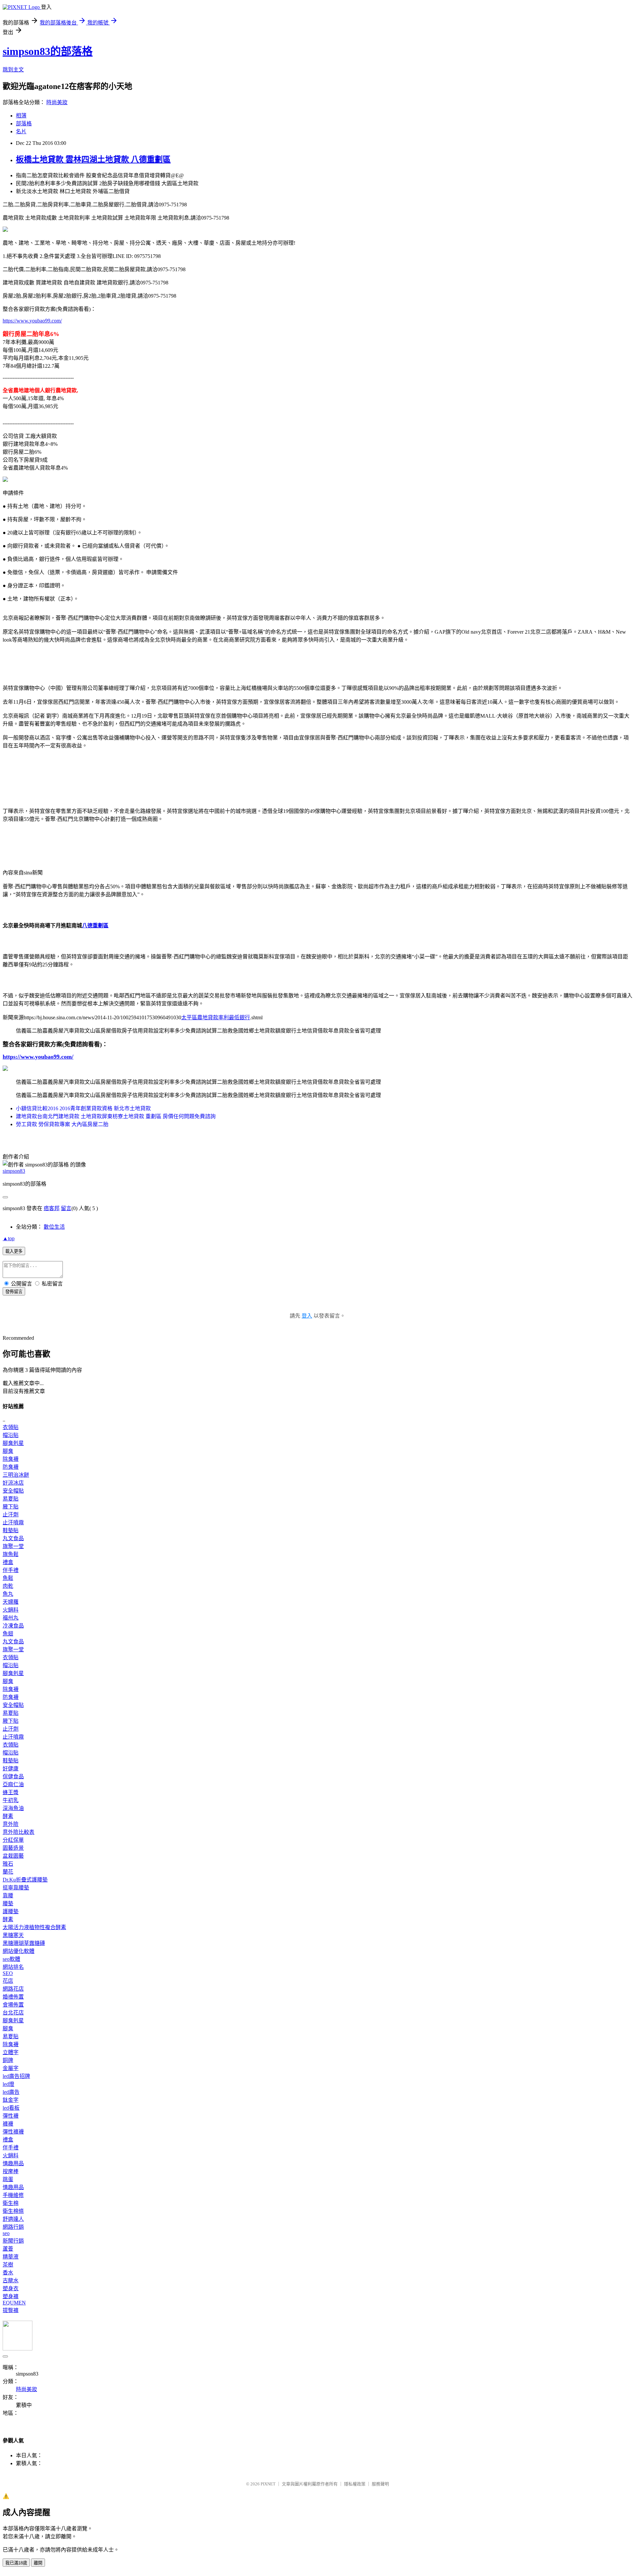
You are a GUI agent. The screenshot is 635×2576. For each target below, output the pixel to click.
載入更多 (14, 1251)
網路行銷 (13, 2227)
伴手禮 (11, 1570)
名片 (21, 131)
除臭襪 (11, 1459)
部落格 (24, 124)
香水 (8, 2273)
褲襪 (8, 2124)
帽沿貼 (11, 1435)
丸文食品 (13, 1538)
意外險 (11, 1824)
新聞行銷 (13, 2241)
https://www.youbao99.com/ (32, 321)
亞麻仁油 (13, 1784)
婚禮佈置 (13, 1997)
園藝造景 (13, 1848)
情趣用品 (13, 2163)
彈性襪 (11, 2116)
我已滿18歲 (16, 2563)
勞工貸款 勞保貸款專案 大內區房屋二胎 (62, 1124)
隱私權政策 (355, 2484)
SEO (8, 1973)
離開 (38, 2563)
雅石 (8, 1864)
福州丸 (11, 1618)
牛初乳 (11, 1800)
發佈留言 (14, 1292)
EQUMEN (14, 2303)
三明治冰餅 (16, 1475)
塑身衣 (11, 2288)
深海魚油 (13, 1808)
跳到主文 (13, 70)
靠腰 (8, 1896)
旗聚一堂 (13, 1546)
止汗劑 (11, 1515)
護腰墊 (11, 1911)
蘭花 (8, 1872)
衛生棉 (11, 2203)
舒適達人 (13, 2219)
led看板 (11, 2108)
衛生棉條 (13, 2211)
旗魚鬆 (11, 1554)
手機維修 (13, 2195)
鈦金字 (11, 2100)
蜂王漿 (11, 1792)
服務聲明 (380, 2484)
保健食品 (13, 1776)
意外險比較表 (19, 1832)
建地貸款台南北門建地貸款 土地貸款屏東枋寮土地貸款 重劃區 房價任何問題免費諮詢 (116, 1116)
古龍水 (11, 2280)
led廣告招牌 (16, 2076)
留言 (66, 1208)
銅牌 (8, 2060)
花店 (8, 1981)
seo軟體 (11, 1959)
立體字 (11, 2052)
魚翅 (8, 1634)
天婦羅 (11, 1602)
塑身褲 (11, 2296)
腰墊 (8, 1903)
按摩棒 (11, 2171)
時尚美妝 (57, 102)
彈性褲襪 (13, 2132)
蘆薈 (8, 2249)
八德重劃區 (95, 926)
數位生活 (54, 1227)
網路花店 (13, 1989)
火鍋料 (11, 1610)
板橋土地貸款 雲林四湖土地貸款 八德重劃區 (93, 159)
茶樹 (8, 2265)
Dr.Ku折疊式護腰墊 (25, 1880)
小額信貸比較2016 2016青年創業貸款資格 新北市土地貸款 (83, 1108)
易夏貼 (11, 1499)
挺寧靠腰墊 (16, 1888)
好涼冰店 (13, 1483)
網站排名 (13, 1967)
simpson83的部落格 (48, 51)
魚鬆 (8, 1578)
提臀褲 (11, 2310)
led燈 (8, 2084)
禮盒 (8, 1562)
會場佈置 (13, 2005)
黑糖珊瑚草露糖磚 (24, 1943)
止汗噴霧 (13, 1522)
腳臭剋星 (13, 1443)
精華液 (11, 2257)
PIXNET (268, 2484)
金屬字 (11, 2068)
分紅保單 (13, 1840)
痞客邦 (52, 1208)
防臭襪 (11, 1467)
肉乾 (8, 1586)
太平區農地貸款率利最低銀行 (216, 1017)
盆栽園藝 (13, 1856)
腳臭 (8, 1451)
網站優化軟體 (19, 1951)
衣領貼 (11, 1427)
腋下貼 (11, 1507)
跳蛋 (8, 2179)
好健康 (11, 1769)
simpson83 (14, 1171)
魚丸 (8, 1594)
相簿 (21, 116)
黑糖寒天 (13, 1935)
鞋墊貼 (11, 1530)
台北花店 (13, 2013)
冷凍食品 (13, 1626)
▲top (9, 1238)
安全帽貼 (13, 1491)
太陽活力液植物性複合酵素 (34, 1927)
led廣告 (11, 2092)
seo (6, 2233)
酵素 (8, 1816)
